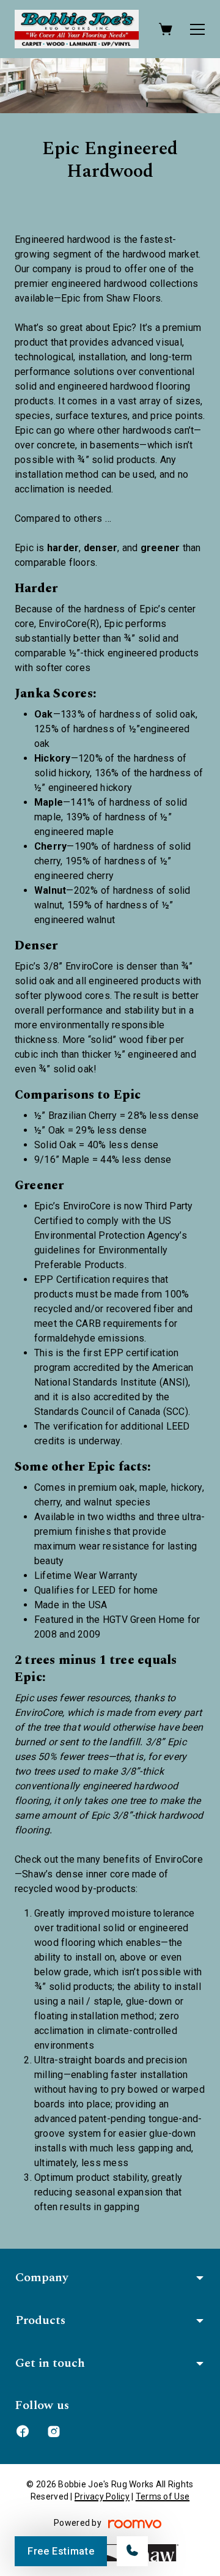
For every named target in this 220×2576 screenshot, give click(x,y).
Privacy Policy (102, 2496)
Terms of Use (163, 2496)
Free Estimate (61, 2551)
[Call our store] (132, 2551)
